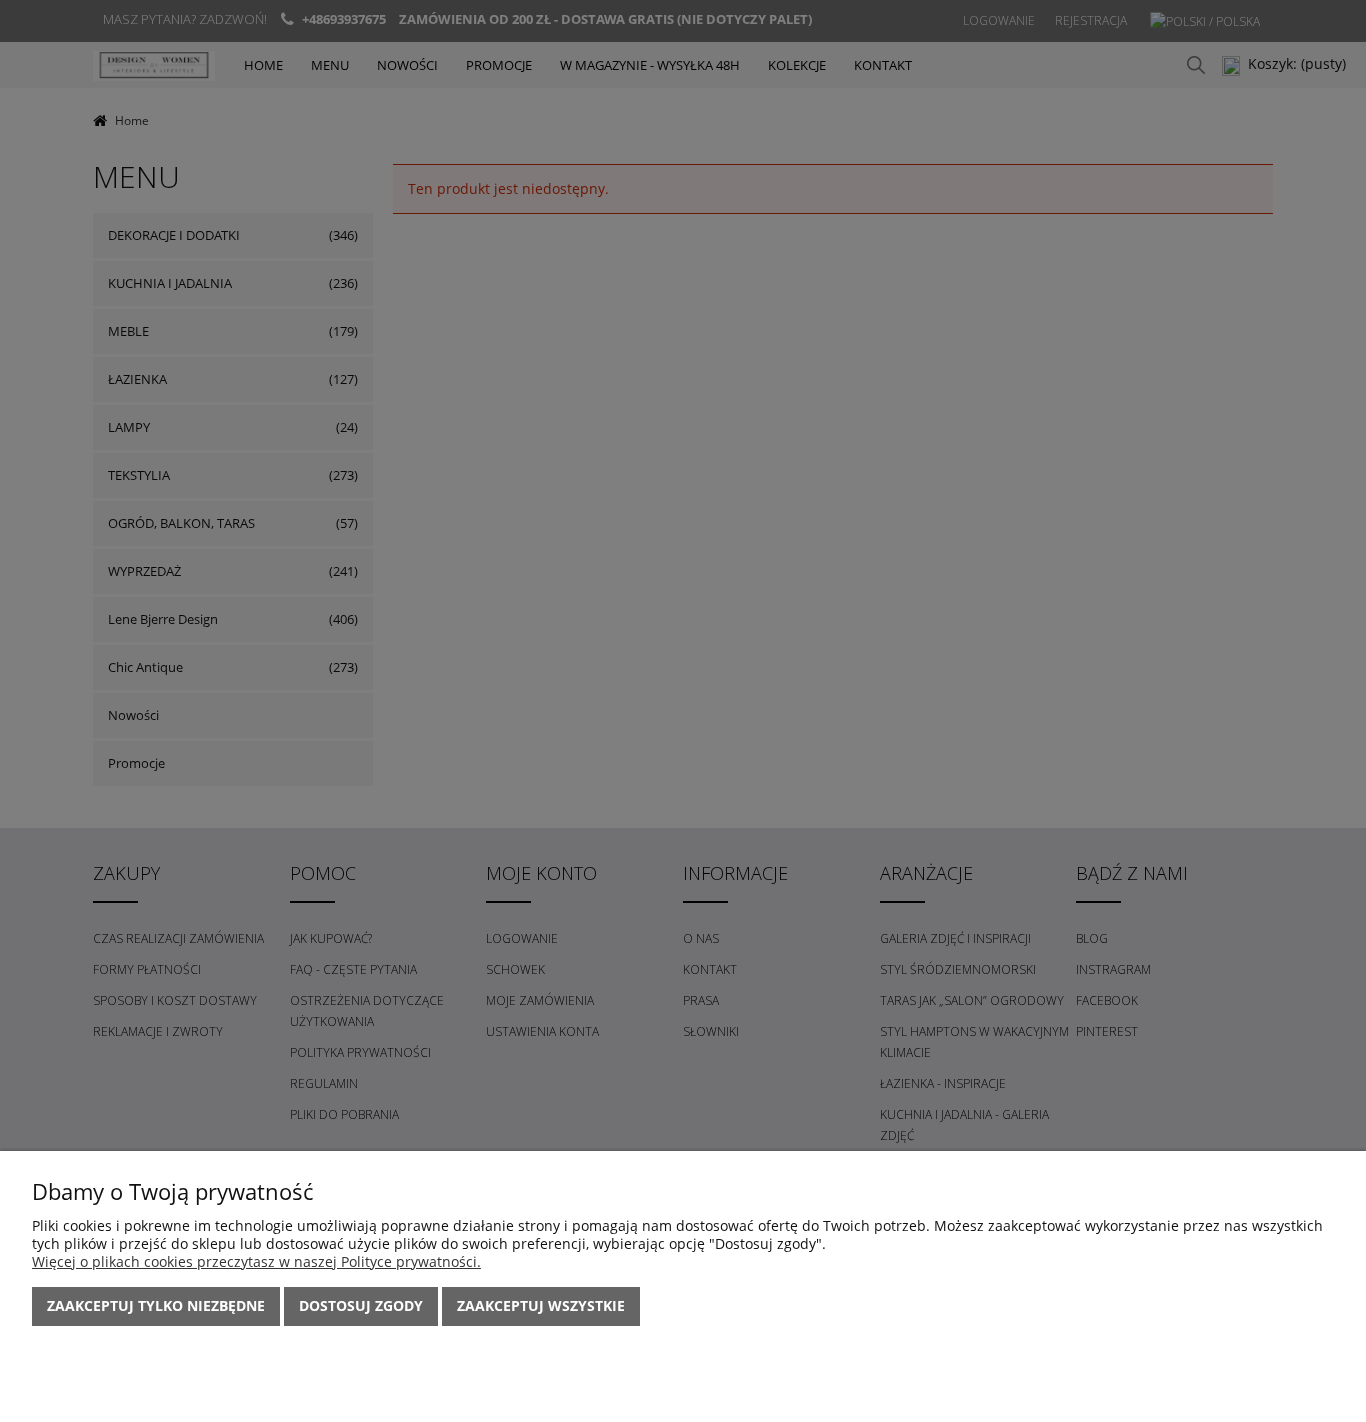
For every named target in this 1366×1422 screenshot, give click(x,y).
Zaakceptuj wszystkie (541, 1305)
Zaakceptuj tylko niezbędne (156, 1305)
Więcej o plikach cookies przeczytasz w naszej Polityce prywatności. (256, 1261)
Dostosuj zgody (361, 1305)
